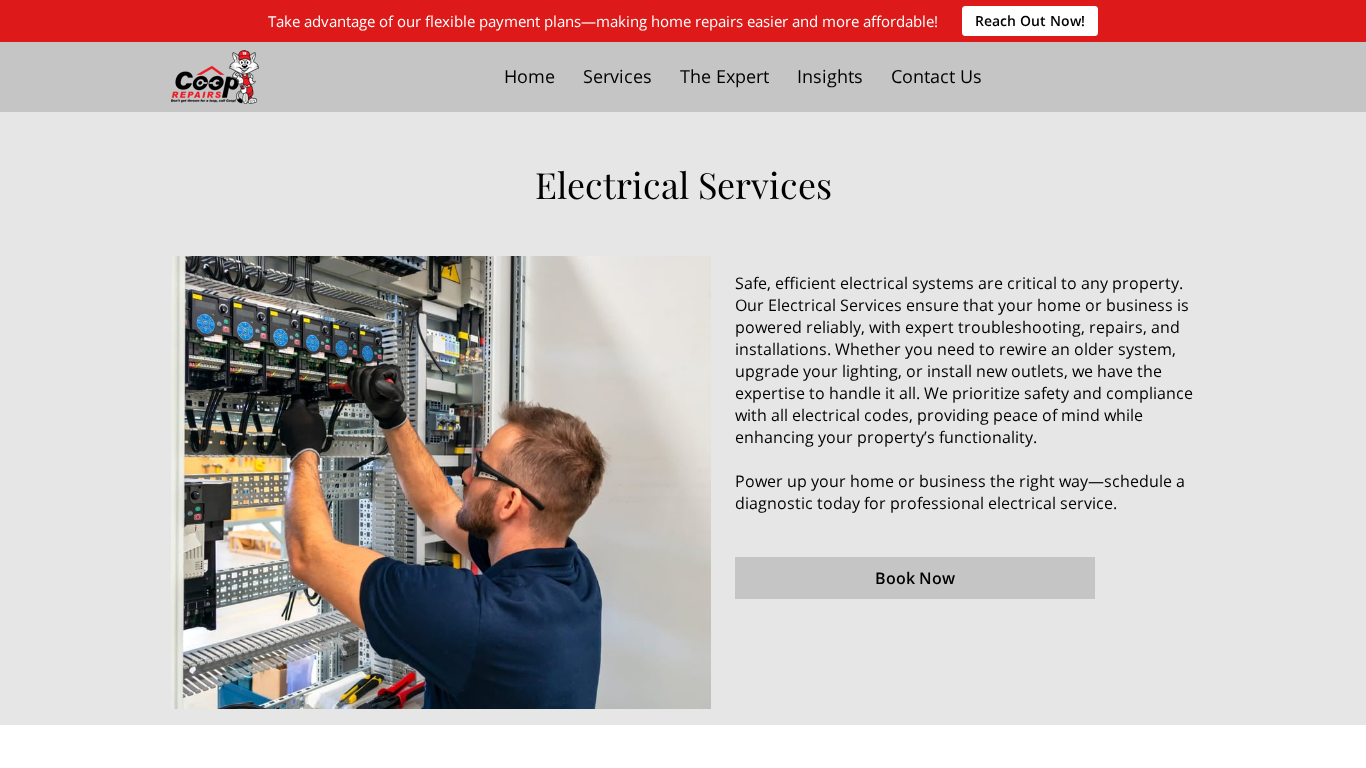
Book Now (915, 578)
